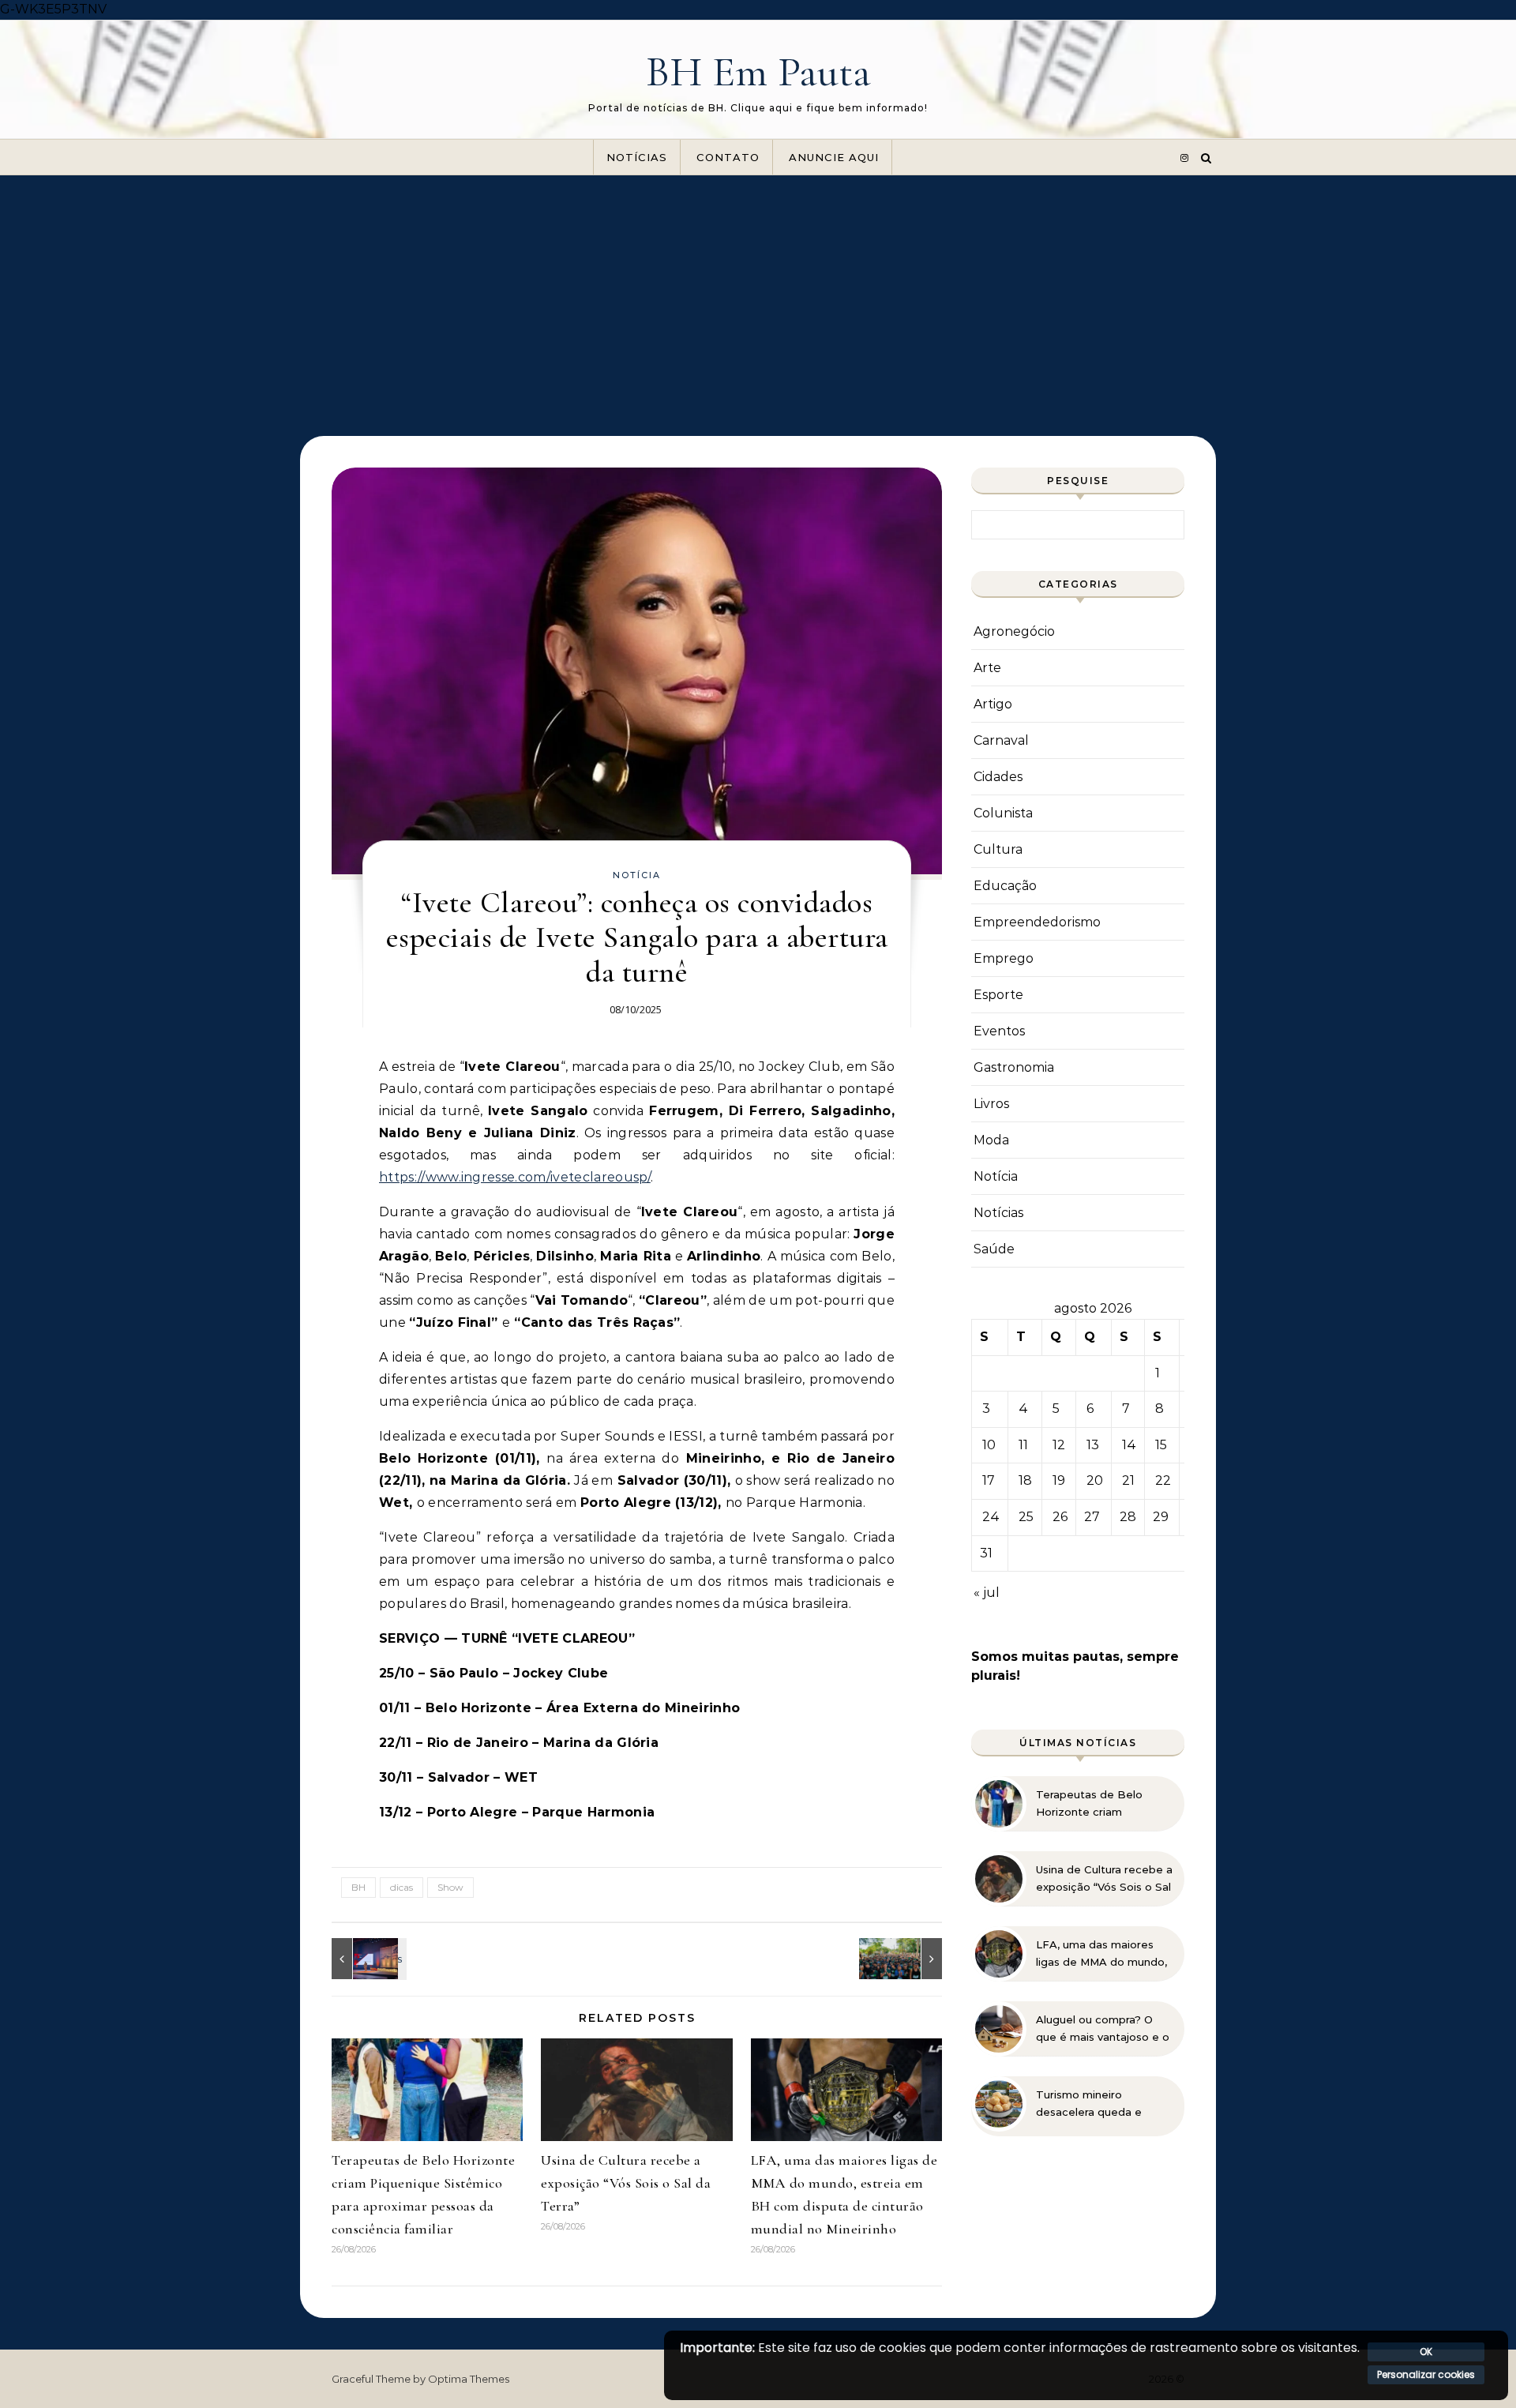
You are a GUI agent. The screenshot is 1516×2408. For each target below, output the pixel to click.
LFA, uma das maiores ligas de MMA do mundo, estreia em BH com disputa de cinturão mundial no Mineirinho (1101, 1954)
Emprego (1004, 958)
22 (1163, 1480)
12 (1059, 1445)
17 (989, 1480)
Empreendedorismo (1037, 922)
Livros (991, 1104)
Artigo (993, 704)
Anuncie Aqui (834, 157)
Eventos (999, 1031)
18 (1025, 1480)
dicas (402, 1887)
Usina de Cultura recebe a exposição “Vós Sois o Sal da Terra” (626, 2183)
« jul (987, 1593)
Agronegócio (1014, 631)
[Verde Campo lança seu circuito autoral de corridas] (906, 1959)
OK (1426, 2352)
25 (1026, 1517)
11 (1023, 1445)
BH (358, 1887)
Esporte (998, 995)
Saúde (994, 1249)
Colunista (1003, 813)
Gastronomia (1014, 1067)
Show (450, 1887)
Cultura (998, 849)
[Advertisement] (758, 294)
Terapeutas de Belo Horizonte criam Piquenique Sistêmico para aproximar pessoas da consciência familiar (1099, 1804)
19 (1059, 1480)
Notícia (637, 875)
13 (1093, 1445)
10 (989, 1445)
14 (1129, 1445)
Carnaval (1001, 740)
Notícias (637, 157)
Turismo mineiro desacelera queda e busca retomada (1089, 2104)
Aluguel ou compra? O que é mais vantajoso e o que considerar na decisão (1103, 2029)
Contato (728, 157)
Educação (1005, 886)
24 (991, 1517)
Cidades (998, 777)
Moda (991, 1140)
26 (1060, 1517)
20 (1095, 1480)
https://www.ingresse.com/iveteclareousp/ (515, 1177)
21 (1128, 1480)
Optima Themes (469, 2379)
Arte (987, 668)
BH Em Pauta (758, 71)
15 (1161, 1445)
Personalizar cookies (1426, 2374)
